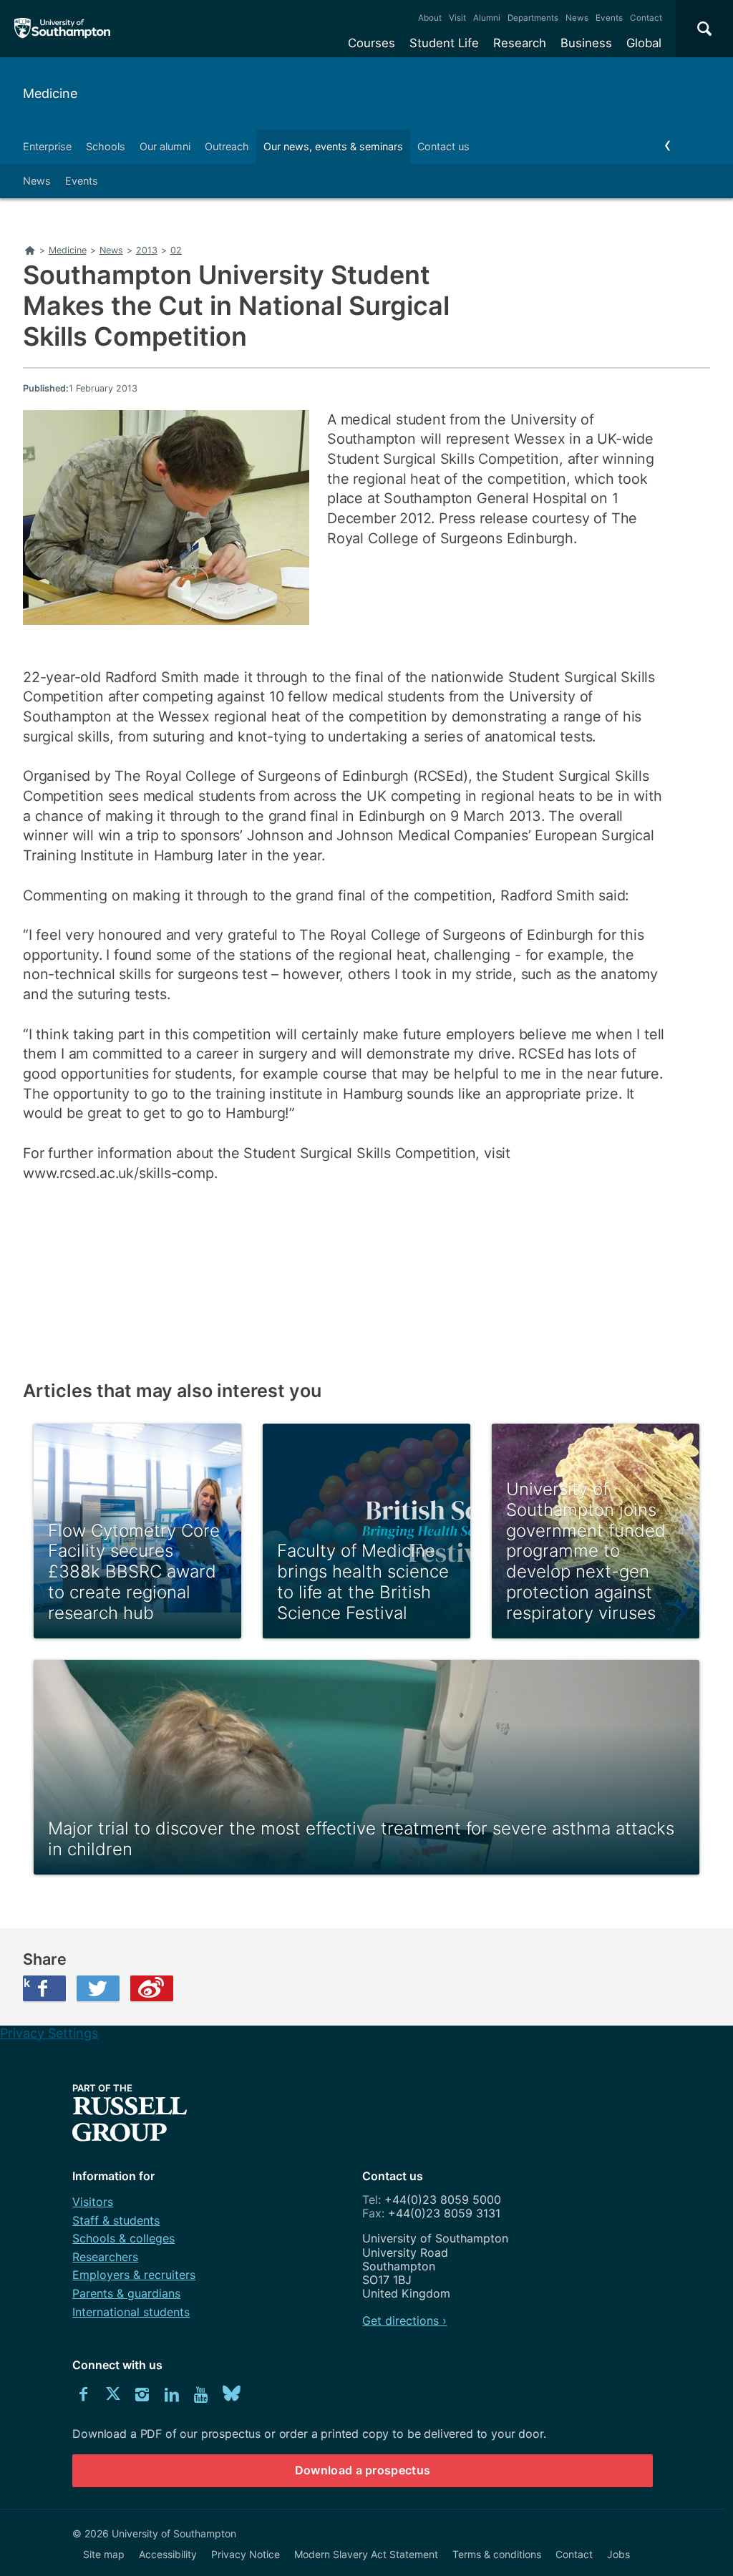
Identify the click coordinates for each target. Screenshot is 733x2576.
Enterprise (47, 146)
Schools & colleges (123, 2238)
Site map (104, 2554)
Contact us (443, 146)
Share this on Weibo (152, 1988)
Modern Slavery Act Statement (366, 2554)
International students (131, 2312)
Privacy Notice (246, 2554)
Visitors (93, 2202)
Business (586, 43)
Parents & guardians (126, 2293)
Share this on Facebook (26, 1983)
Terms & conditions (497, 2554)
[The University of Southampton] (63, 29)
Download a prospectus (363, 2470)
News (577, 18)
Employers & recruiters (134, 2275)
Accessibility (168, 2554)
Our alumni (165, 146)
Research (520, 43)
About (430, 18)
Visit (457, 18)
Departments (533, 18)
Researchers (105, 2257)
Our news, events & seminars (333, 146)
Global (644, 43)
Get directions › (404, 2320)
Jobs (618, 2554)
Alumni (487, 18)
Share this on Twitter (98, 1988)
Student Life (444, 43)
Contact (646, 18)
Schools (106, 146)
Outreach (227, 146)
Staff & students (116, 2220)
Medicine (50, 93)
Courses (372, 43)
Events (609, 18)
